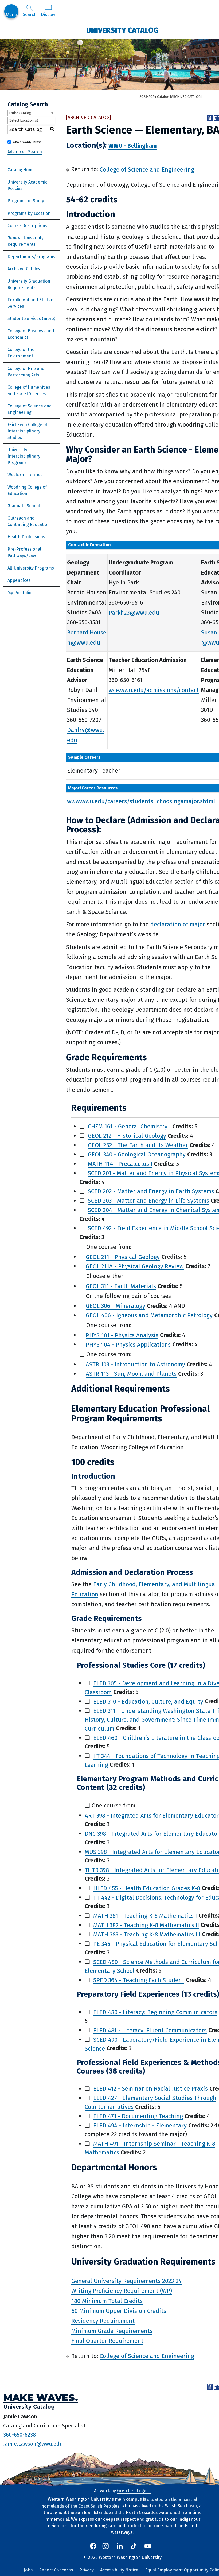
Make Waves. (41, 2398)
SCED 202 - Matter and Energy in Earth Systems (151, 1191)
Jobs (28, 2570)
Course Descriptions (27, 226)
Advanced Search (25, 152)
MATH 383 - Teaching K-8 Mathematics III (147, 1934)
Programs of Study (26, 201)
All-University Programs (31, 568)
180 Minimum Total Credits (107, 2301)
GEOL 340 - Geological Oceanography (137, 1154)
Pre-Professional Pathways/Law (24, 552)
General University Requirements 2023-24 (126, 2281)
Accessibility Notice (119, 2570)
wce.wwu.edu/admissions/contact (154, 690)
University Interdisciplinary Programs (24, 456)
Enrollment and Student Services (31, 303)
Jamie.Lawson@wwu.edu (33, 2444)
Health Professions (26, 537)
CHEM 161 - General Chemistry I (129, 1126)
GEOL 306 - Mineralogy (116, 1306)
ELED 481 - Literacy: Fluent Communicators (150, 2030)
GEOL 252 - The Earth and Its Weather (138, 1145)
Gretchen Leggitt (134, 2491)
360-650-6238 (19, 2434)
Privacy (87, 2570)
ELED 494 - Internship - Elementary (140, 2125)
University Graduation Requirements (29, 284)
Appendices (19, 580)
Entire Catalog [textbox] (20, 113)
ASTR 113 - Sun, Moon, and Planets (131, 1374)
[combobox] (31, 113)
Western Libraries (25, 475)
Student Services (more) (31, 319)
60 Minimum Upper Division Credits (119, 2311)
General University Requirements (26, 241)
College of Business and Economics (31, 334)
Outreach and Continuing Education (29, 521)
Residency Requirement (103, 2321)
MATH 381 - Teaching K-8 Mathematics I (145, 1916)
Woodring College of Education (27, 490)
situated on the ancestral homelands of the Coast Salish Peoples (119, 2503)
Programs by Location (29, 213)
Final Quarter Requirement (107, 2341)
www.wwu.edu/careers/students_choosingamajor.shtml (141, 801)
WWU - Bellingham (133, 146)
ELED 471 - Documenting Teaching (138, 2116)
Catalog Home (21, 170)
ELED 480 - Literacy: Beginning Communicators (155, 2012)
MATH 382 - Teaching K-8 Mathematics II (146, 1925)
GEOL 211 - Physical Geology (123, 1257)
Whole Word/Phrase (27, 142)
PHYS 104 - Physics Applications (128, 1344)
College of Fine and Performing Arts (26, 372)
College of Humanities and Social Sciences (29, 390)
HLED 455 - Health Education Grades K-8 (147, 1888)
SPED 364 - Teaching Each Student (139, 1980)
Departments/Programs (31, 257)
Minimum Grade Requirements (112, 2331)
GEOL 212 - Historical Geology (127, 1136)
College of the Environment (21, 353)
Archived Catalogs (25, 269)
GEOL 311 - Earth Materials (121, 1286)
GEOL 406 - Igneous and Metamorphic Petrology (149, 1315)
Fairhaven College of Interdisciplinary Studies (27, 431)
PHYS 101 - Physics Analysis (122, 1335)
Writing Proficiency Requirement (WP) (122, 2291)
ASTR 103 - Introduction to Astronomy (135, 1364)
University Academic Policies (27, 185)
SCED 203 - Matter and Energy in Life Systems (148, 1201)
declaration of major (178, 924)
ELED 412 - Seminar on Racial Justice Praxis (150, 2089)
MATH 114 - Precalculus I (120, 1164)
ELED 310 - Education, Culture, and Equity (148, 1701)
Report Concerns (56, 2570)
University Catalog (122, 30)
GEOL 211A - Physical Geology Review (135, 1266)
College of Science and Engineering (30, 409)
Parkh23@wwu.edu (134, 612)
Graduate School (24, 506)
